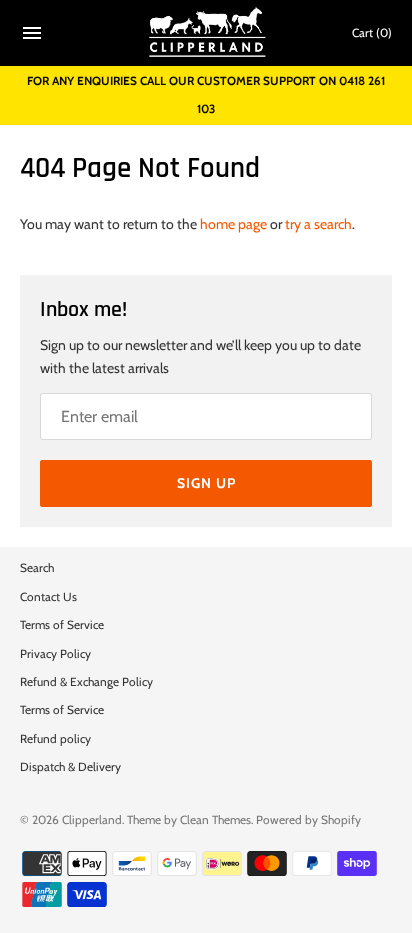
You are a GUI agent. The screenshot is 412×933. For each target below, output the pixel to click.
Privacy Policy (55, 654)
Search (37, 568)
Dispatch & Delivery (70, 767)
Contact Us (48, 597)
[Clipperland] (206, 33)
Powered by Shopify (308, 820)
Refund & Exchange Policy (86, 682)
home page (233, 224)
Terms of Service (62, 625)
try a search (318, 224)
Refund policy (55, 739)
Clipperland (92, 820)
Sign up (206, 483)
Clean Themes (215, 820)
